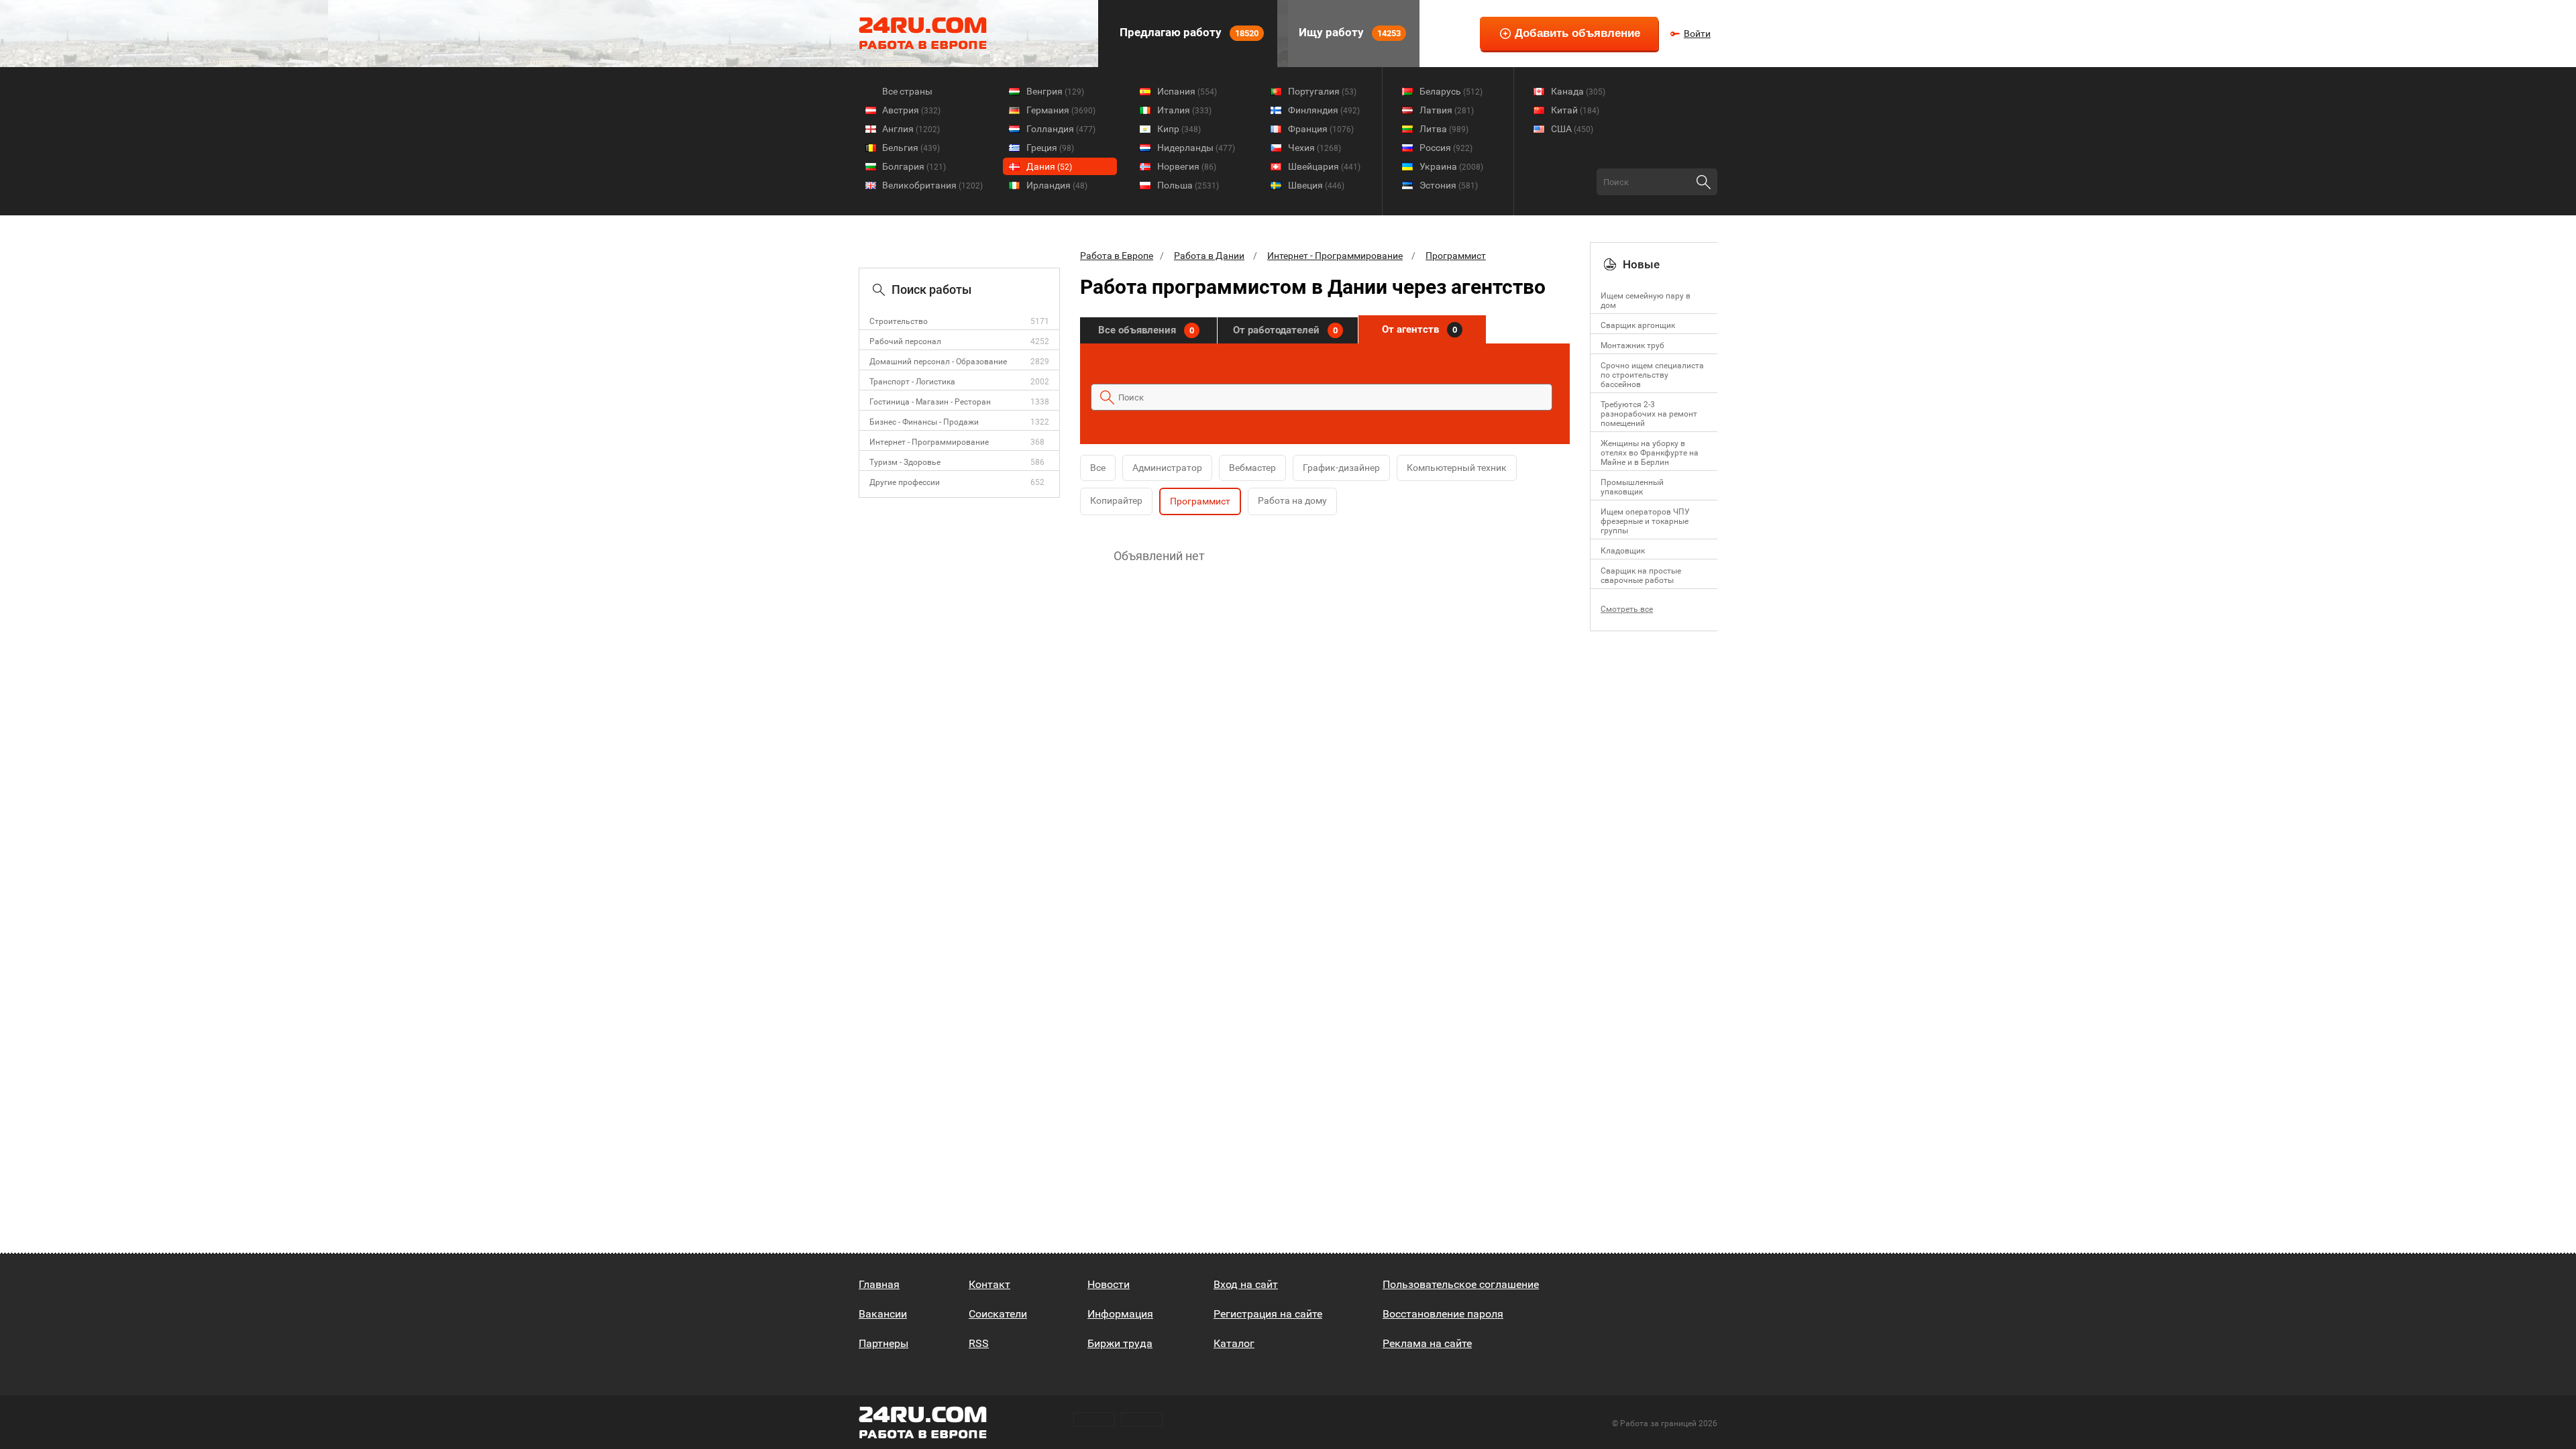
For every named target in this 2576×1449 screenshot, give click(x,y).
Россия (1446, 148)
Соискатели (998, 1314)
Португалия (1322, 91)
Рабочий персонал (905, 341)
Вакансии (883, 1314)
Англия (911, 129)
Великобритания (932, 185)
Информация (1120, 1314)
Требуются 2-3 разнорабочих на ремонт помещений (1649, 414)
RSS (979, 1343)
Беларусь (1451, 91)
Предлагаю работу (1188, 32)
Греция (1050, 148)
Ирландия (1057, 185)
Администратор (1167, 468)
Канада (1578, 91)
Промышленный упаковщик (1632, 487)
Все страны (907, 91)
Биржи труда (1120, 1343)
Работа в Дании (1209, 256)
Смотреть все (1627, 609)
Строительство (899, 321)
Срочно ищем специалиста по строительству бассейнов (1652, 375)
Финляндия (1324, 110)
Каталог (1234, 1343)
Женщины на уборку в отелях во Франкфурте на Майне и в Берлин (1650, 453)
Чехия (1314, 148)
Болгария (914, 166)
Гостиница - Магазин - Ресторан (930, 402)
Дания (1049, 166)
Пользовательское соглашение (1461, 1284)
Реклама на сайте (1427, 1343)
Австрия (911, 110)
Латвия (1447, 110)
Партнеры (883, 1343)
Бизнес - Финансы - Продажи (924, 422)
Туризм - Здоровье (905, 462)
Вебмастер (1252, 468)
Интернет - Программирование (929, 442)
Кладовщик (1623, 551)
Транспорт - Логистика (912, 382)
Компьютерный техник (1457, 468)
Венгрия (1055, 91)
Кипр (1179, 129)
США (1572, 129)
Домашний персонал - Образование (938, 362)
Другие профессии (905, 482)
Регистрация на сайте (1268, 1314)
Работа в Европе (1117, 256)
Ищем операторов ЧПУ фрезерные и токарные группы (1645, 521)
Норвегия (1187, 166)
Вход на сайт (1246, 1284)
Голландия (1061, 129)
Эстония (1449, 185)
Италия (1184, 110)
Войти (1697, 34)
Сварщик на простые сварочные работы (1641, 576)
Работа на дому (1292, 500)
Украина (1451, 166)
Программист (1456, 256)
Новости (1109, 1284)
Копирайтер (1116, 500)
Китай (1575, 110)
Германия (1061, 110)
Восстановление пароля (1443, 1314)
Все (1098, 468)
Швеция (1316, 185)
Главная (879, 1284)
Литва (1444, 129)
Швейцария (1324, 166)
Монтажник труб (1632, 345)
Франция (1321, 129)
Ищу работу (1348, 32)
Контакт (989, 1284)
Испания (1187, 91)
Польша (1188, 185)
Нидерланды (1196, 148)
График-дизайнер (1341, 468)
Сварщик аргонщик (1638, 325)
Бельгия (911, 148)
